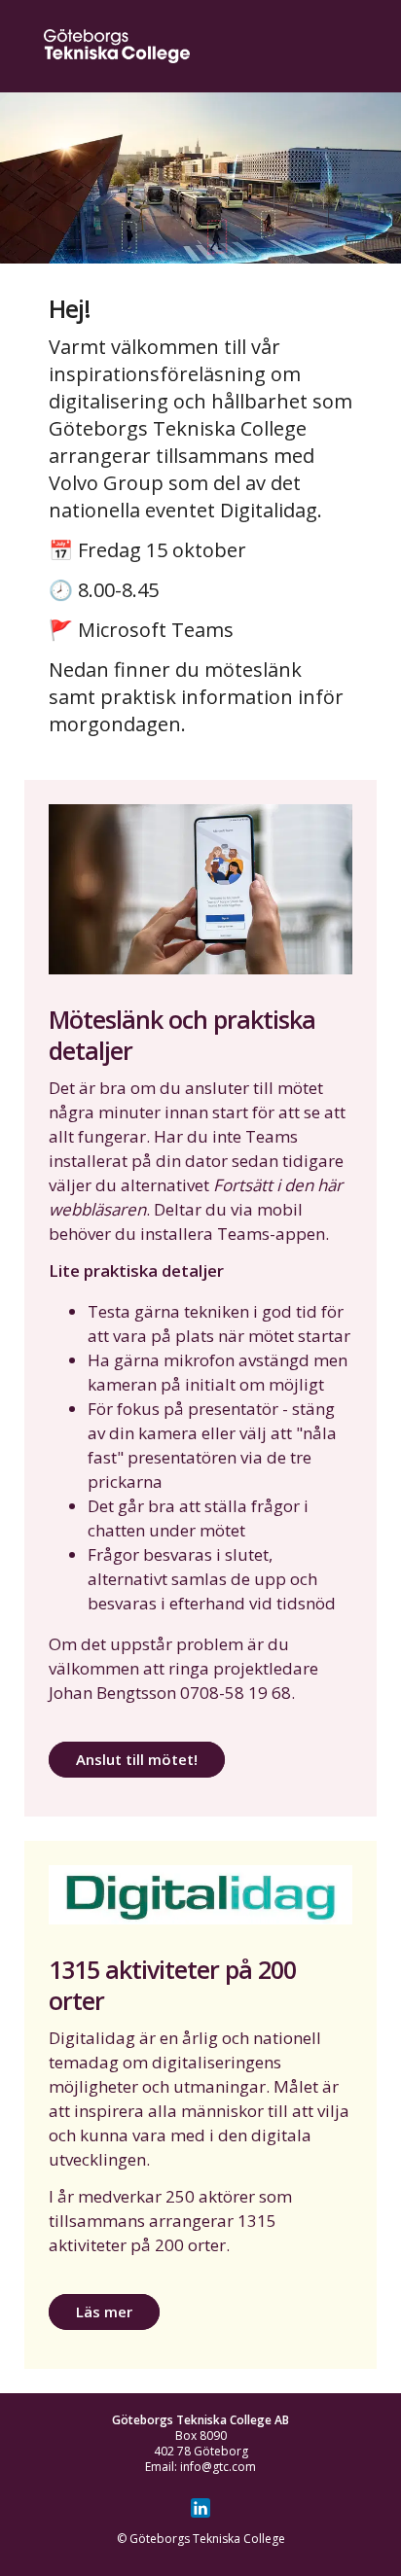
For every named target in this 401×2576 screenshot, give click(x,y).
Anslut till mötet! (137, 1759)
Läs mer (104, 2311)
